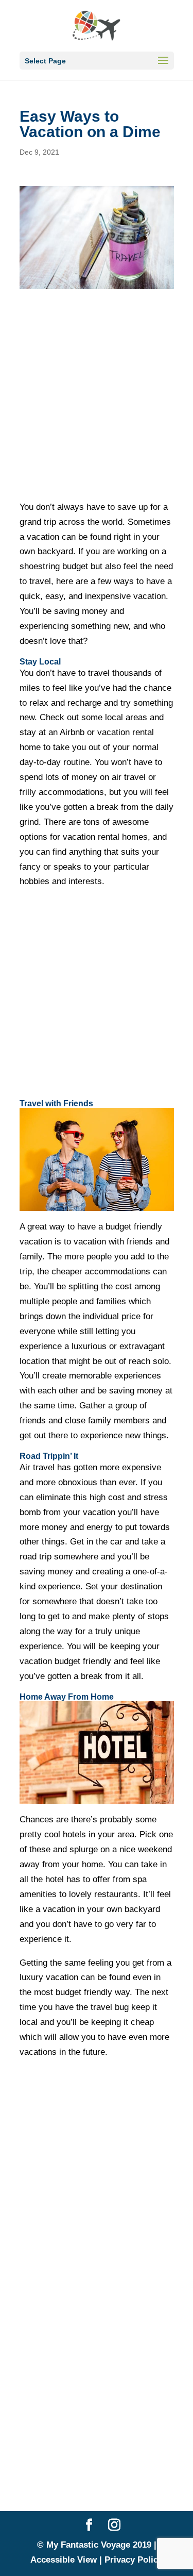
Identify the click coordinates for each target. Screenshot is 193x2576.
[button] (163, 67)
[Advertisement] (97, 395)
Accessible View (64, 2560)
